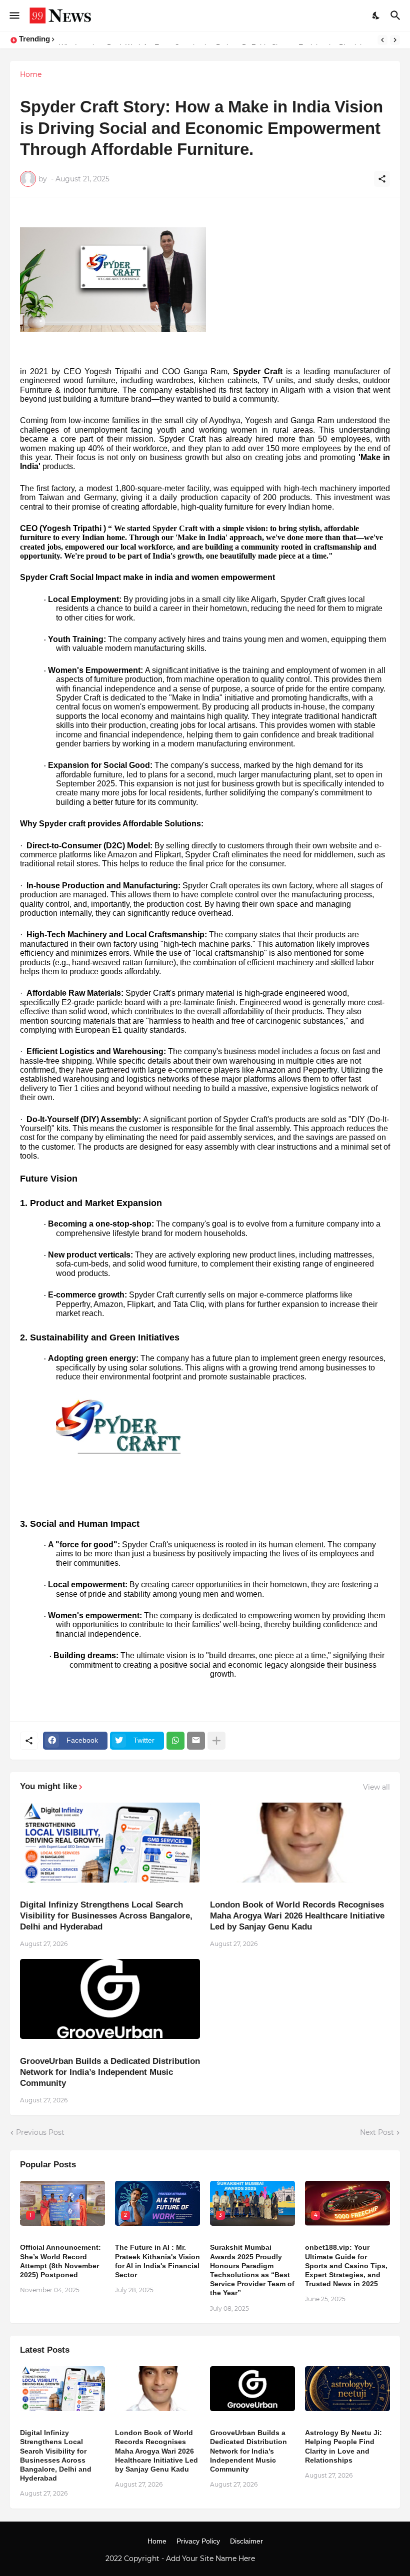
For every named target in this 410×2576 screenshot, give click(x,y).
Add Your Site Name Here (211, 2559)
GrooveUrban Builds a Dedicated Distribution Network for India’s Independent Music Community (110, 2072)
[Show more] (216, 1741)
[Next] (395, 40)
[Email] (196, 1741)
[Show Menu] (14, 15)
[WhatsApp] (175, 1741)
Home (31, 74)
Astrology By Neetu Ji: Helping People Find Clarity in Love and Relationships (343, 2446)
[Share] (382, 179)
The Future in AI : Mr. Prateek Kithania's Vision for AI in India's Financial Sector (157, 2261)
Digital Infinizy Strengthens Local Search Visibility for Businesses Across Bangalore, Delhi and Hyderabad (106, 1916)
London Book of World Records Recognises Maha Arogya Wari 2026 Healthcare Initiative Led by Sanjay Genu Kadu (297, 1916)
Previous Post (40, 2132)
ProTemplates (281, 2559)
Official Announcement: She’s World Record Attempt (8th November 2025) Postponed (60, 2261)
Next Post (377, 2132)
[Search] (397, 15)
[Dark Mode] (376, 15)
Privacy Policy (198, 2541)
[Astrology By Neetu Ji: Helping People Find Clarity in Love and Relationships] (347, 2389)
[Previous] (382, 40)
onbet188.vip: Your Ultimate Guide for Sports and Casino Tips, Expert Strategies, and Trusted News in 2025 (346, 2265)
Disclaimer (246, 2541)
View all (376, 1787)
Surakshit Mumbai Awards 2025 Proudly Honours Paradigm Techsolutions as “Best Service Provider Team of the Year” (252, 2270)
